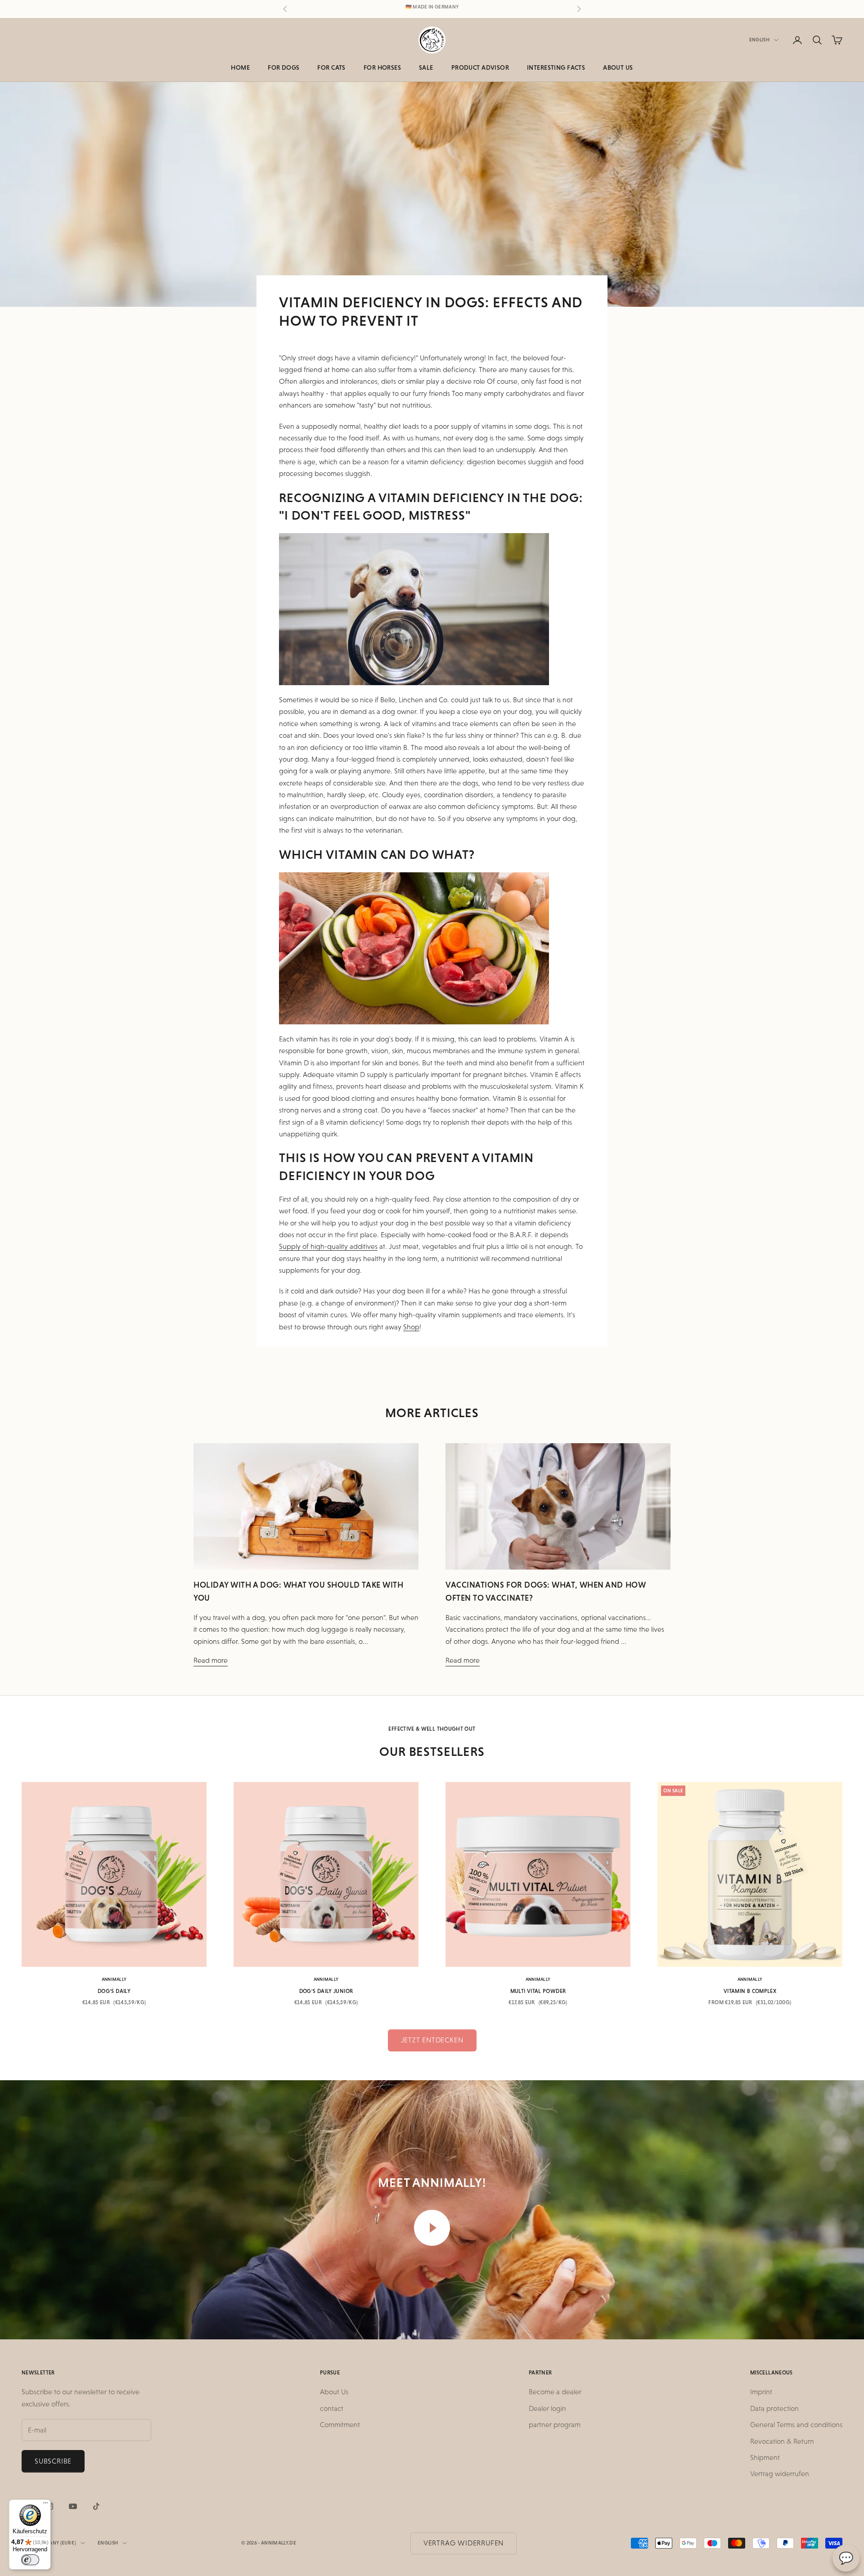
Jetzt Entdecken (432, 2040)
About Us (618, 67)
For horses (382, 67)
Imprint (761, 2392)
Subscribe (53, 2461)
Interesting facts (556, 67)
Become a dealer (555, 2392)
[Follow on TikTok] (96, 2506)
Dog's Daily (114, 1991)
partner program (555, 2425)
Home (240, 67)
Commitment (340, 2425)
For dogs (283, 67)
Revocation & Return (782, 2441)
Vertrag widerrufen (780, 2474)
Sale (426, 67)
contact (332, 2408)
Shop (411, 1327)
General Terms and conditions (796, 2425)
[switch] (30, 2560)
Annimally (114, 1979)
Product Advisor (480, 67)
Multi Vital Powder (538, 1991)
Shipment (765, 2457)
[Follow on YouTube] (73, 2506)
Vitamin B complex (750, 1991)
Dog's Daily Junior (326, 1991)
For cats (331, 67)
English (759, 40)
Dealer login (547, 2408)
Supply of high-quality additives (328, 1246)
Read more (211, 1660)
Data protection (774, 2408)
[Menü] (45, 2505)
